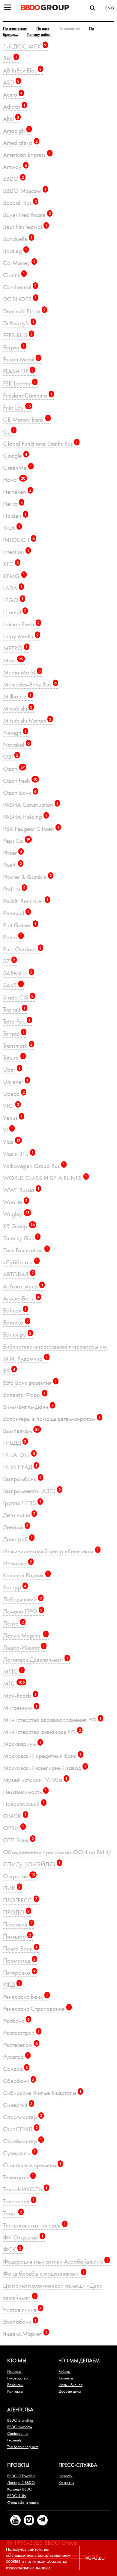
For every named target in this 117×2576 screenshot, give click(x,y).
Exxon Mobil (21, 359)
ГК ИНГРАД (20, 1467)
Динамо (16, 1527)
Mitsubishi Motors (27, 720)
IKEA (12, 528)
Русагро (16, 2057)
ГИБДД (15, 1443)
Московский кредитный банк (42, 1756)
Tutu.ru (14, 1057)
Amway (15, 167)
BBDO (13, 179)
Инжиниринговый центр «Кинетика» (51, 1551)
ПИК (12, 1888)
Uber (12, 1069)
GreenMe (18, 468)
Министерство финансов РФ (42, 1732)
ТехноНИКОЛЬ (25, 2189)
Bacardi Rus (20, 203)
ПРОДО (16, 1912)
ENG (110, 8)
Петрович (18, 1924)
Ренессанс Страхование (37, 2009)
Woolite (15, 1202)
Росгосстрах (21, 2033)
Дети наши (19, 1515)
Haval (14, 480)
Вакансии (15, 2385)
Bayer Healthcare (27, 215)
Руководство (17, 2378)
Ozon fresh (20, 781)
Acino (13, 94)
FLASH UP (18, 371)
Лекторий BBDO (21, 2482)
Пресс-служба (78, 2465)
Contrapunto (17, 2433)
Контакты (15, 2391)
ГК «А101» (19, 1455)
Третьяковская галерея (34, 2225)
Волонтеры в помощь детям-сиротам (52, 1419)
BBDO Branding (20, 2420)
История (14, 2371)
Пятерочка (19, 1972)
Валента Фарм (24, 1395)
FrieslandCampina (28, 395)
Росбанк (16, 2021)
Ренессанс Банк (26, 1996)
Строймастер (23, 2141)
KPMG (14, 576)
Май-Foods (20, 1696)
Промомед (19, 1960)
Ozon (14, 769)
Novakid (16, 744)
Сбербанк (19, 2081)
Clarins (14, 275)
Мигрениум (20, 1708)
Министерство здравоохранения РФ (52, 1720)
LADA (13, 588)
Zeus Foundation (26, 1250)
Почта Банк (20, 1948)
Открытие (19, 1876)
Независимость (25, 1792)
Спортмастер (23, 2117)
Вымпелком (21, 1431)
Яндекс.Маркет (25, 2334)
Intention (16, 552)
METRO (15, 648)
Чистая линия (22, 2309)
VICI (11, 1106)
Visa (12, 1142)
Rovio (13, 937)
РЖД (12, 1984)
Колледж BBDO (20, 2489)
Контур (15, 1587)
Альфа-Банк (21, 1298)
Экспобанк (20, 2322)
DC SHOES (20, 299)
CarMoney (19, 263)
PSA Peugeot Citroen (31, 829)
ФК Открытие (23, 2237)
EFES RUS (18, 335)
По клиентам (69, 28)
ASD (11, 82)
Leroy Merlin (21, 636)
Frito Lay (17, 407)
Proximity (14, 2440)
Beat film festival (25, 227)
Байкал (15, 1310)
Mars (13, 660)
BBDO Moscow (25, 191)
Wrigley (16, 1214)
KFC (11, 564)
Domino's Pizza (24, 311)
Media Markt (22, 672)
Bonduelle (18, 239)
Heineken (17, 492)
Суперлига (19, 2153)
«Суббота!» (21, 1262)
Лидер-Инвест (24, 1647)
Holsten (15, 516)
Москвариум (22, 1744)
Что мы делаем (79, 2360)
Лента (13, 1623)
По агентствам (15, 28)
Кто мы (17, 2360)
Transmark (18, 1045)
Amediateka (20, 143)
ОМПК (15, 1816)
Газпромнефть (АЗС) (32, 1491)
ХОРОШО (95, 2558)
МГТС (13, 1671)
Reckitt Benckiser (26, 901)
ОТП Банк (18, 1840)
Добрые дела (70, 2391)
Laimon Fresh (21, 624)
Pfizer (13, 853)
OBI (11, 756)
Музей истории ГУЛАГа (35, 1780)
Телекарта (19, 2177)
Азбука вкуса (23, 1286)
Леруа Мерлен (25, 1635)
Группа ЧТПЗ (22, 1503)
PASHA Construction (31, 805)
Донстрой (18, 1539)
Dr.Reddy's (19, 323)
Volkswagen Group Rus (34, 1166)
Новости (66, 2476)
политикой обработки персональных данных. (37, 2564)
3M (10, 58)
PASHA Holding (25, 817)
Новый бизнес (70, 2385)
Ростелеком (20, 2045)
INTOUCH (19, 540)
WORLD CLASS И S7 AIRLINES (45, 1178)
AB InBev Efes (22, 70)
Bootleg (15, 251)
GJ (9, 431)
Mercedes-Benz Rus (30, 684)
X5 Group (19, 1226)
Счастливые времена (32, 2165)
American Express (27, 155)
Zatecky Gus (21, 1238)
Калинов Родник (26, 1575)
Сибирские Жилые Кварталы (42, 2093)
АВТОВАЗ (18, 1274)
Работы (64, 2371)
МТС (14, 1683)
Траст (13, 2213)
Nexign (15, 732)
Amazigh (17, 130)
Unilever (16, 1082)
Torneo (14, 1033)
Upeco (14, 1094)
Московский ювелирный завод (45, 1768)
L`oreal (15, 612)
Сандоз (15, 2069)
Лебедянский (22, 1599)
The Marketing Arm (23, 2447)
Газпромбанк (22, 1479)
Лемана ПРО (23, 1611)
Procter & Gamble (27, 877)
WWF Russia (21, 1190)
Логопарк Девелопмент (36, 1659)
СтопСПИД (20, 2129)
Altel (11, 118)
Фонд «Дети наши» (23, 2502)
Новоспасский (24, 1804)
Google (15, 456)
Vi (8, 1130)
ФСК (12, 2249)
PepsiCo (17, 841)
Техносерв (19, 2201)
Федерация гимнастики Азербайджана (56, 2261)
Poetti (12, 865)
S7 (9, 961)
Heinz (13, 504)
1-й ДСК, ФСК (25, 46)
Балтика (16, 1322)
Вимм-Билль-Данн (28, 1407)
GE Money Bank (26, 419)
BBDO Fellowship (21, 2476)
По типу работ (39, 34)
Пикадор (17, 1936)
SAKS (13, 985)
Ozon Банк (20, 793)
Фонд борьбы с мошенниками (44, 2273)
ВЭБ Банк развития (30, 1383)
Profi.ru (14, 889)
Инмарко (18, 1563)
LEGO (13, 600)
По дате (43, 28)
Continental (20, 287)
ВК (9, 1370)
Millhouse (17, 696)
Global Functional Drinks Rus (40, 443)
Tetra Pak (17, 1021)
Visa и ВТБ (18, 1154)
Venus (13, 1118)
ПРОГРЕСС (20, 1900)
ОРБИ (14, 1828)
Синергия (18, 2105)
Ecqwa (14, 347)
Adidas (14, 106)
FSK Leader (19, 383)
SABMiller (18, 973)
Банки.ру (17, 1334)
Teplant (14, 1009)
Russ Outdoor (22, 949)
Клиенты (66, 2378)
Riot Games (20, 925)
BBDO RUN (17, 2496)
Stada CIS (18, 997)
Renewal (16, 913)
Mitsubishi (18, 708)
